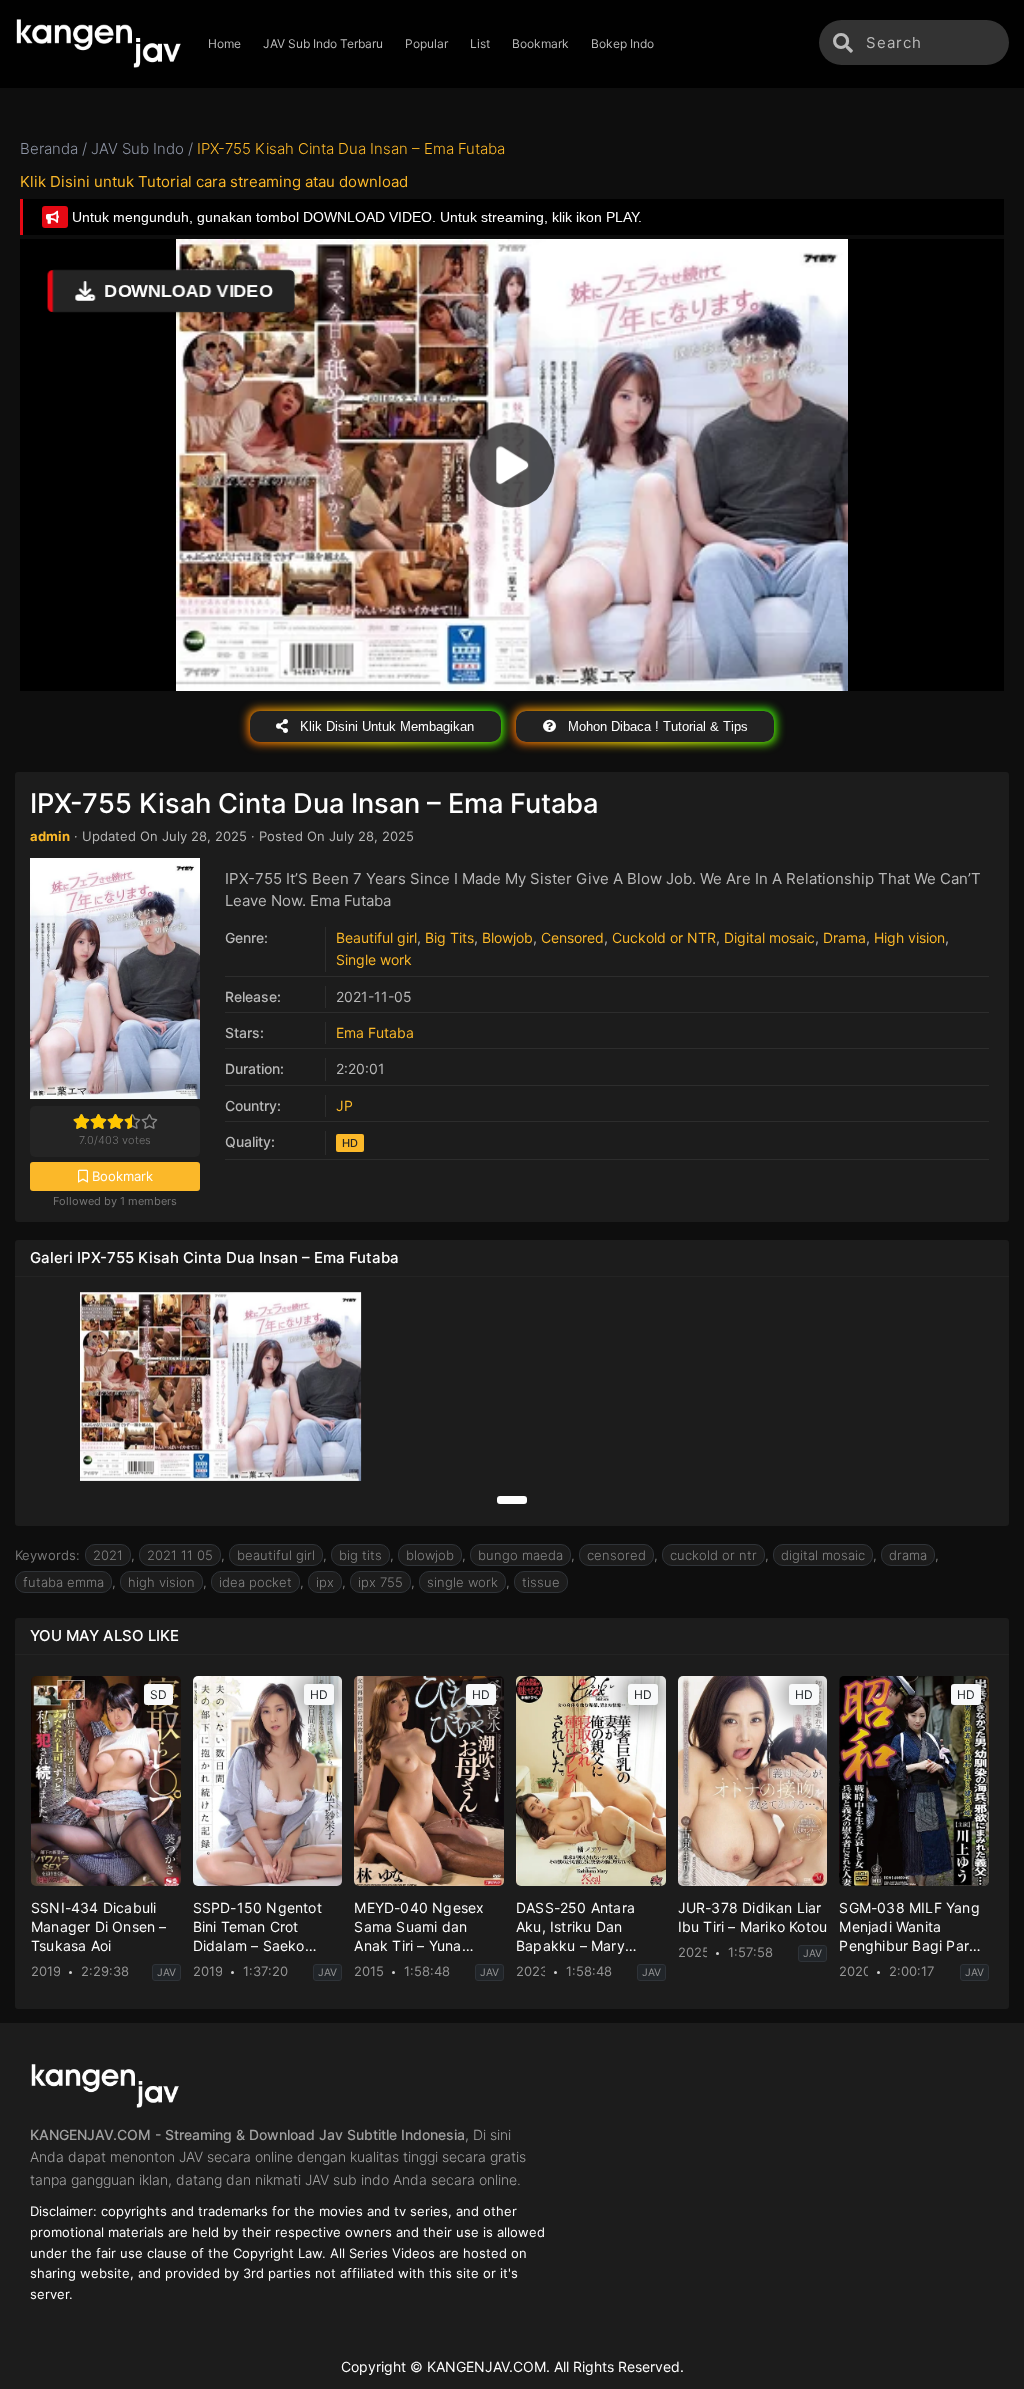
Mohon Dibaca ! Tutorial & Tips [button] (656, 726)
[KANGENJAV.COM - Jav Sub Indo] (98, 44)
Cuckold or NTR (664, 937)
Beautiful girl (376, 937)
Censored (572, 937)
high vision (161, 1582)
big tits (360, 1555)
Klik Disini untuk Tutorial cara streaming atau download (214, 181)
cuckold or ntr (713, 1555)
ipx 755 (380, 1582)
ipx (325, 1582)
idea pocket (255, 1582)
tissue (541, 1582)
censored (616, 1555)
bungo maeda (520, 1555)
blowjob (430, 1555)
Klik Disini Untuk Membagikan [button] (385, 726)
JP (344, 1105)
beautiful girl (276, 1555)
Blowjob (507, 937)
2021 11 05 (180, 1555)
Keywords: (47, 1555)
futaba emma (63, 1582)
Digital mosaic (769, 937)
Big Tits (449, 937)
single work (462, 1582)
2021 (108, 1555)
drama (908, 1555)
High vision (909, 937)
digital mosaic (823, 1555)
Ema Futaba (375, 1032)
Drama (844, 937)
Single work (374, 959)
